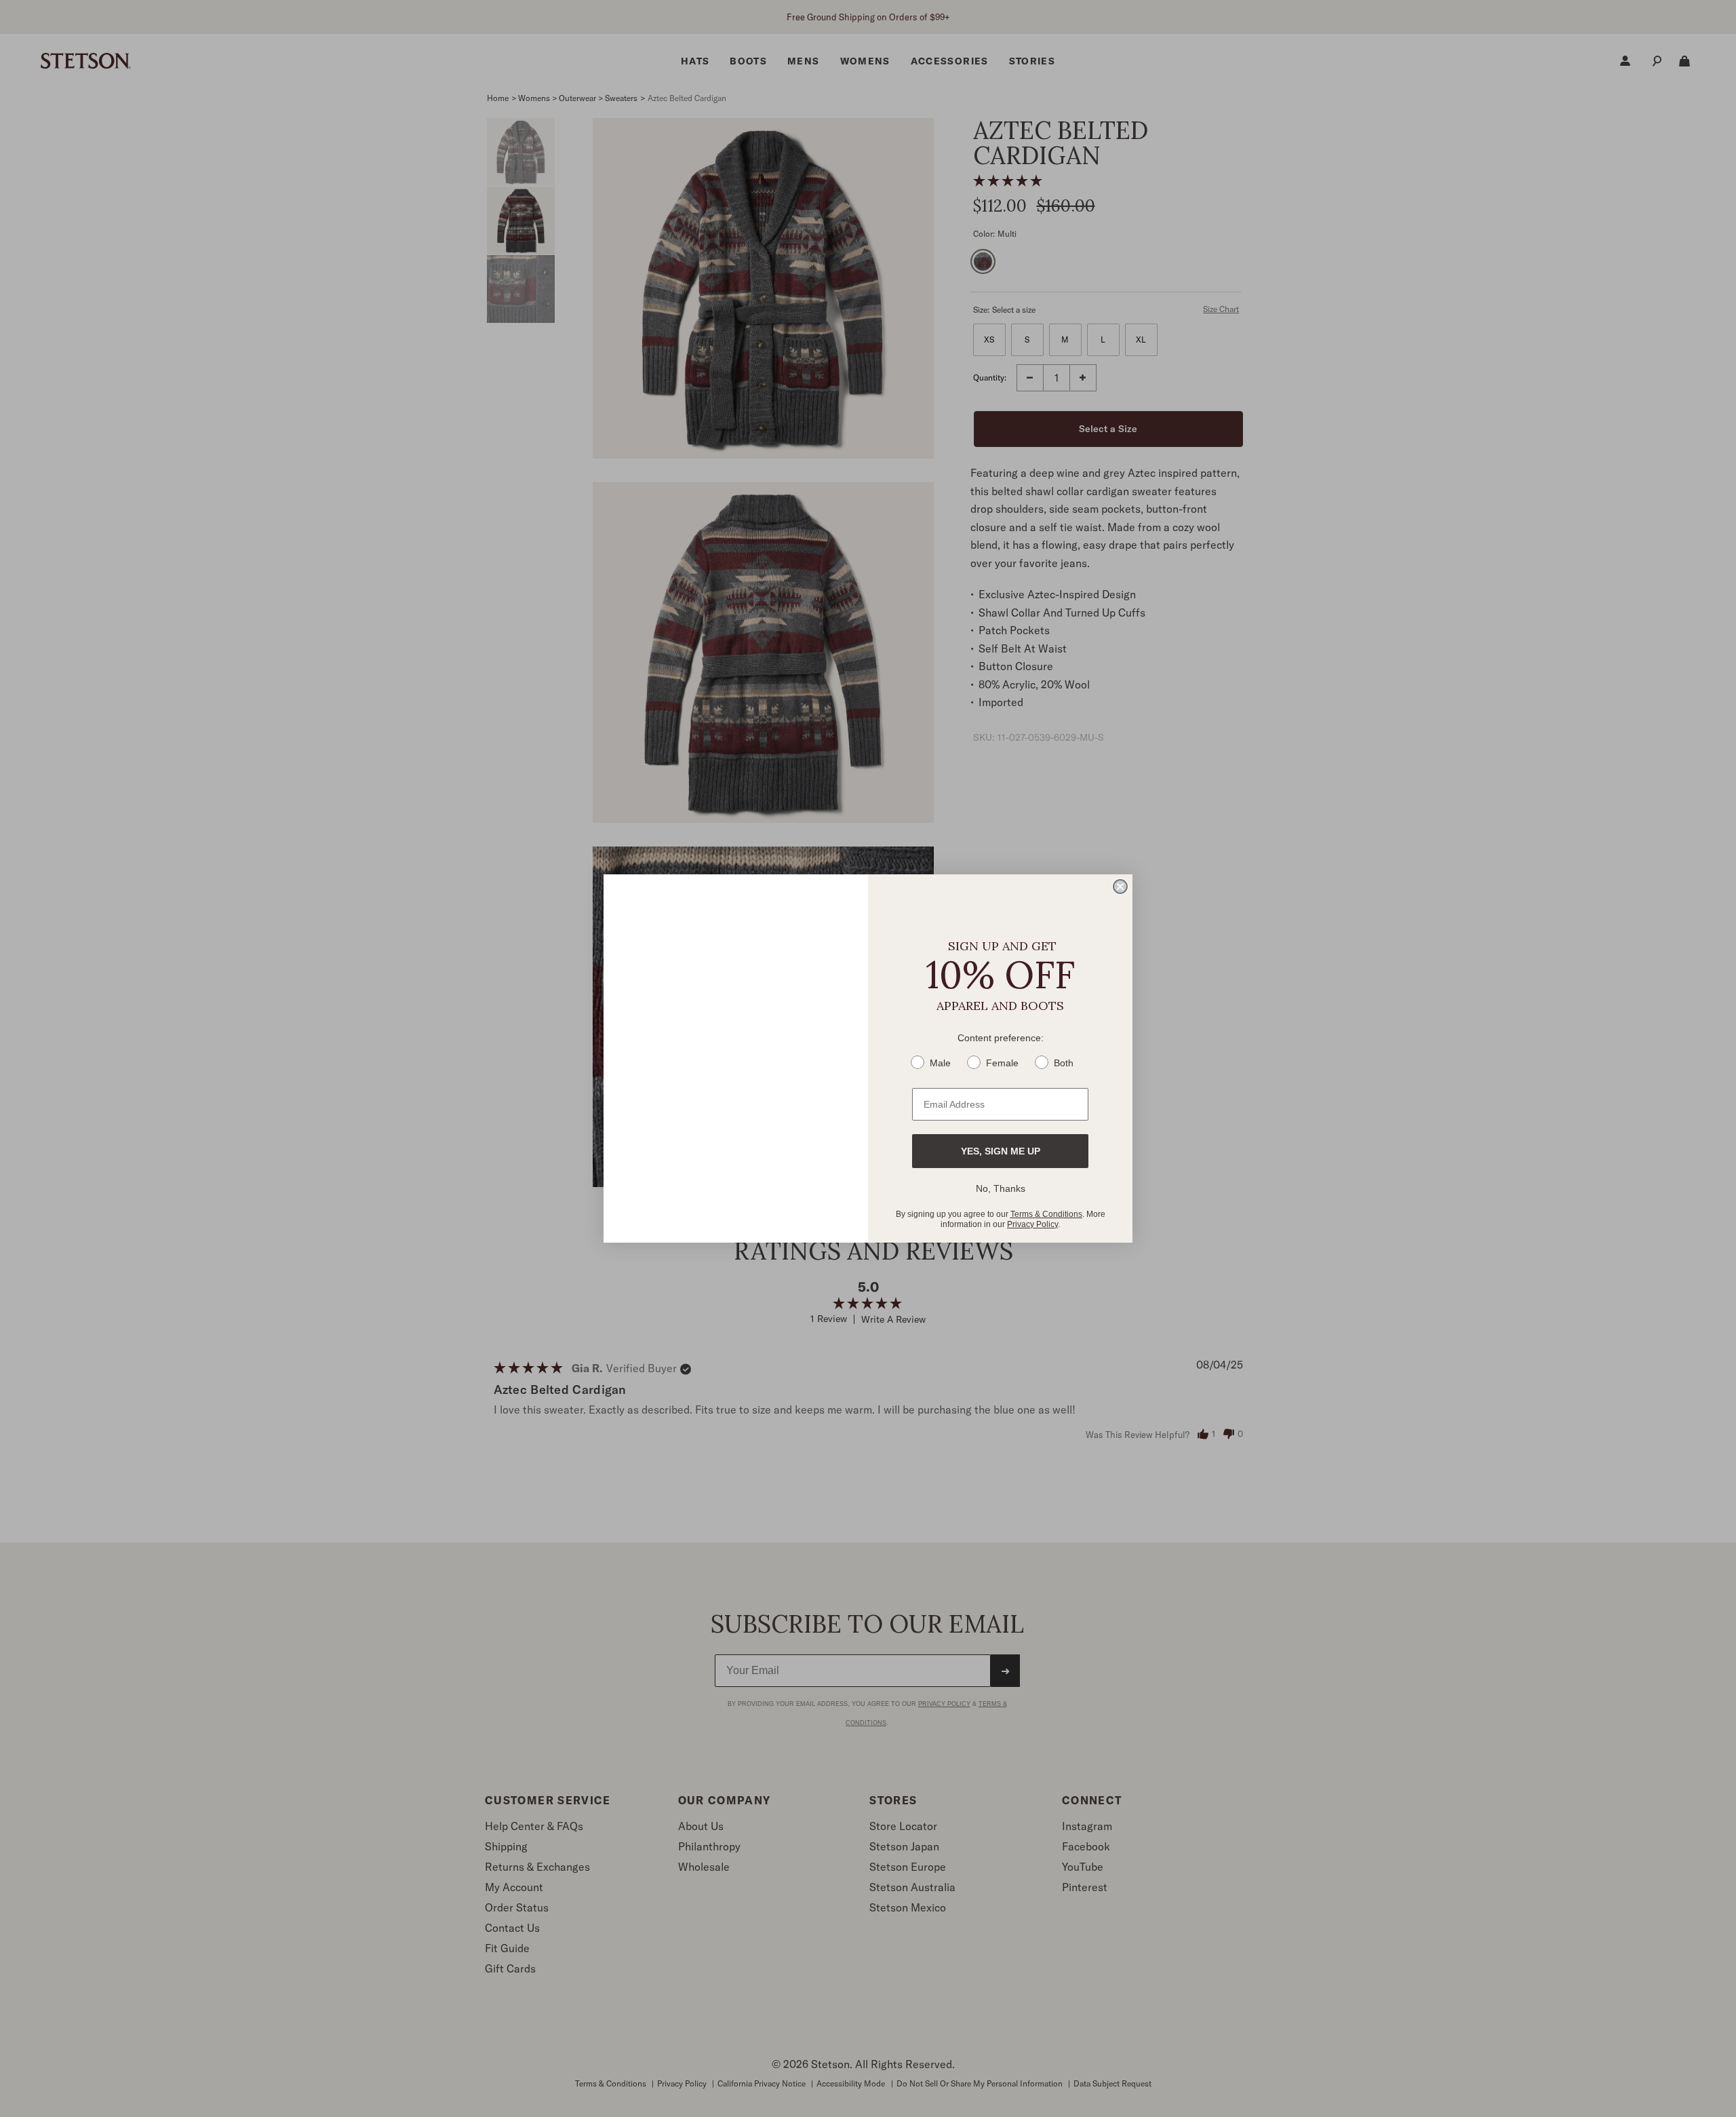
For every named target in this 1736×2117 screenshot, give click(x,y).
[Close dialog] (1120, 887)
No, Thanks (1001, 1188)
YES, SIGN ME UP (1001, 1151)
